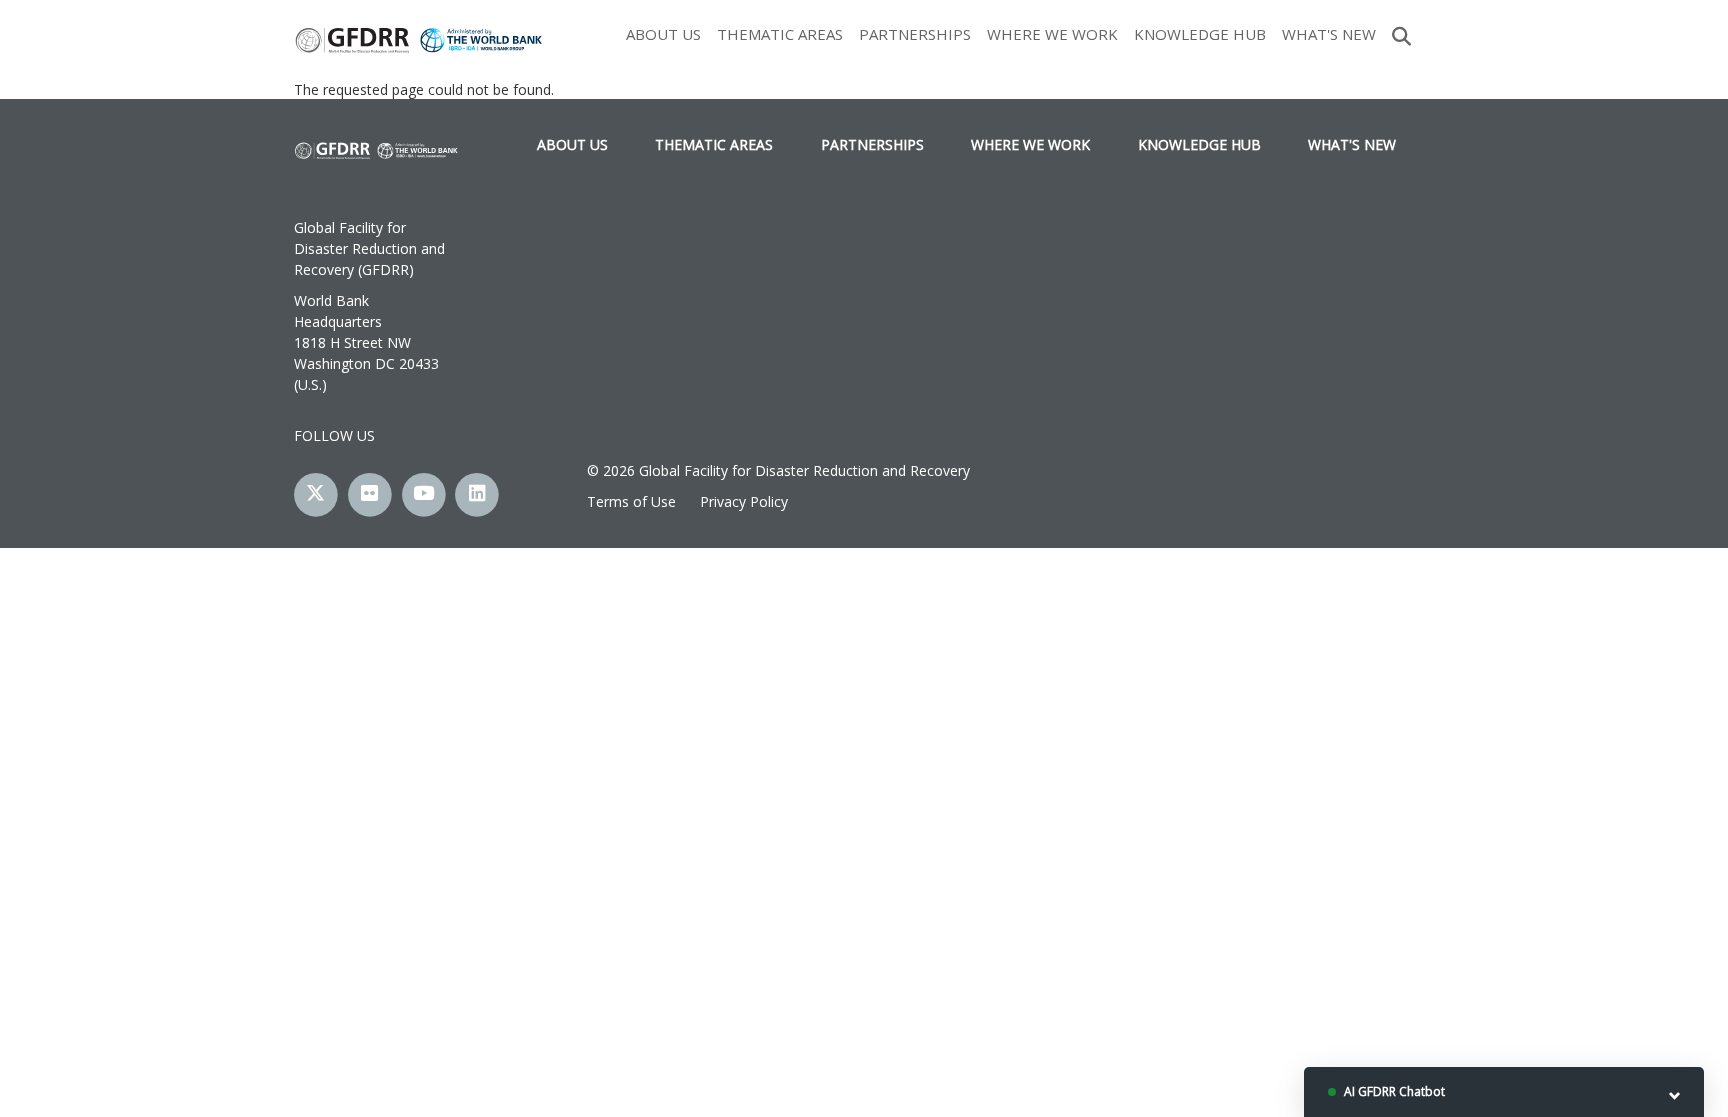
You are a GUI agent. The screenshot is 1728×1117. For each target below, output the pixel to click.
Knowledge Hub (1200, 34)
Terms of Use (631, 501)
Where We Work (1052, 34)
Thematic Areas (780, 34)
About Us (663, 34)
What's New (1329, 34)
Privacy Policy (744, 501)
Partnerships (915, 34)
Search (1401, 34)
